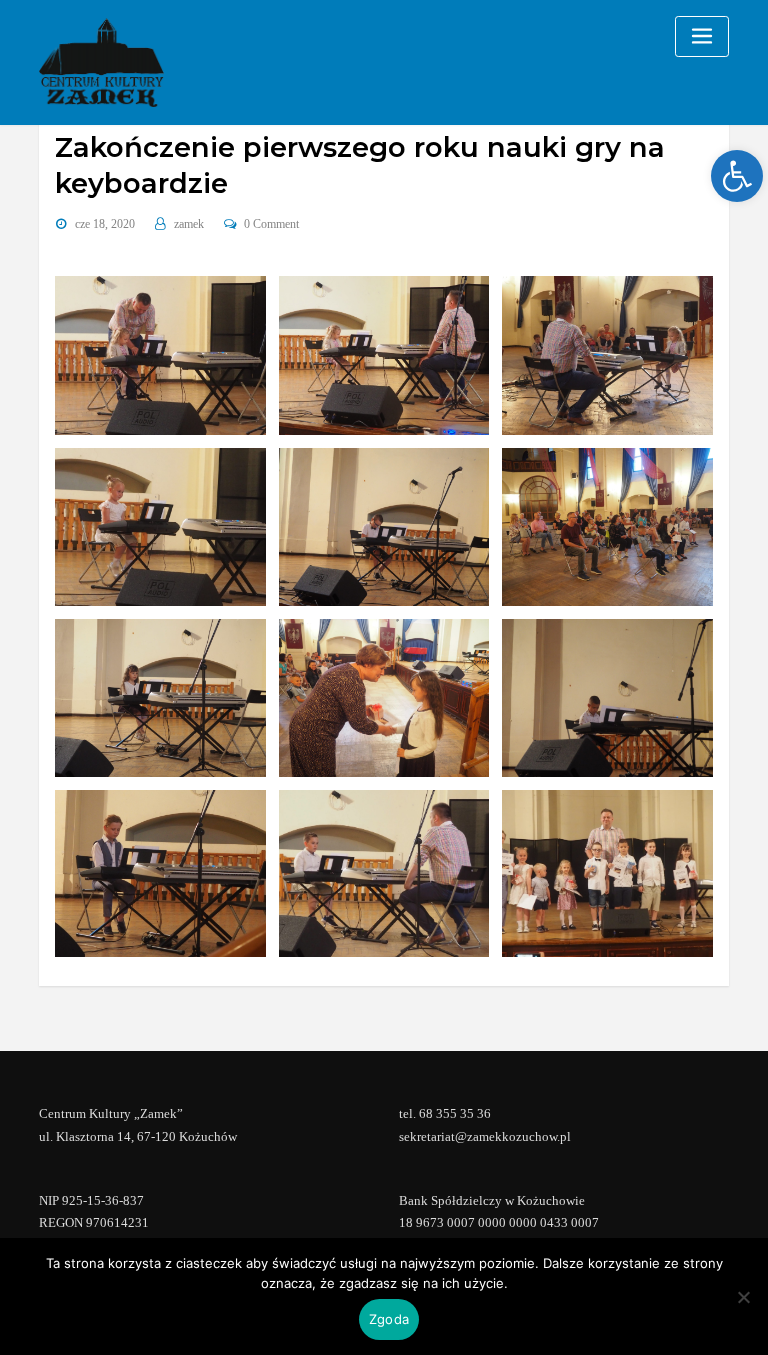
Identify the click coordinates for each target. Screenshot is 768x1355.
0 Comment (271, 224)
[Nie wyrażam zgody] (743, 1297)
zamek (189, 224)
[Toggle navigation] (702, 36)
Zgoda (389, 1319)
